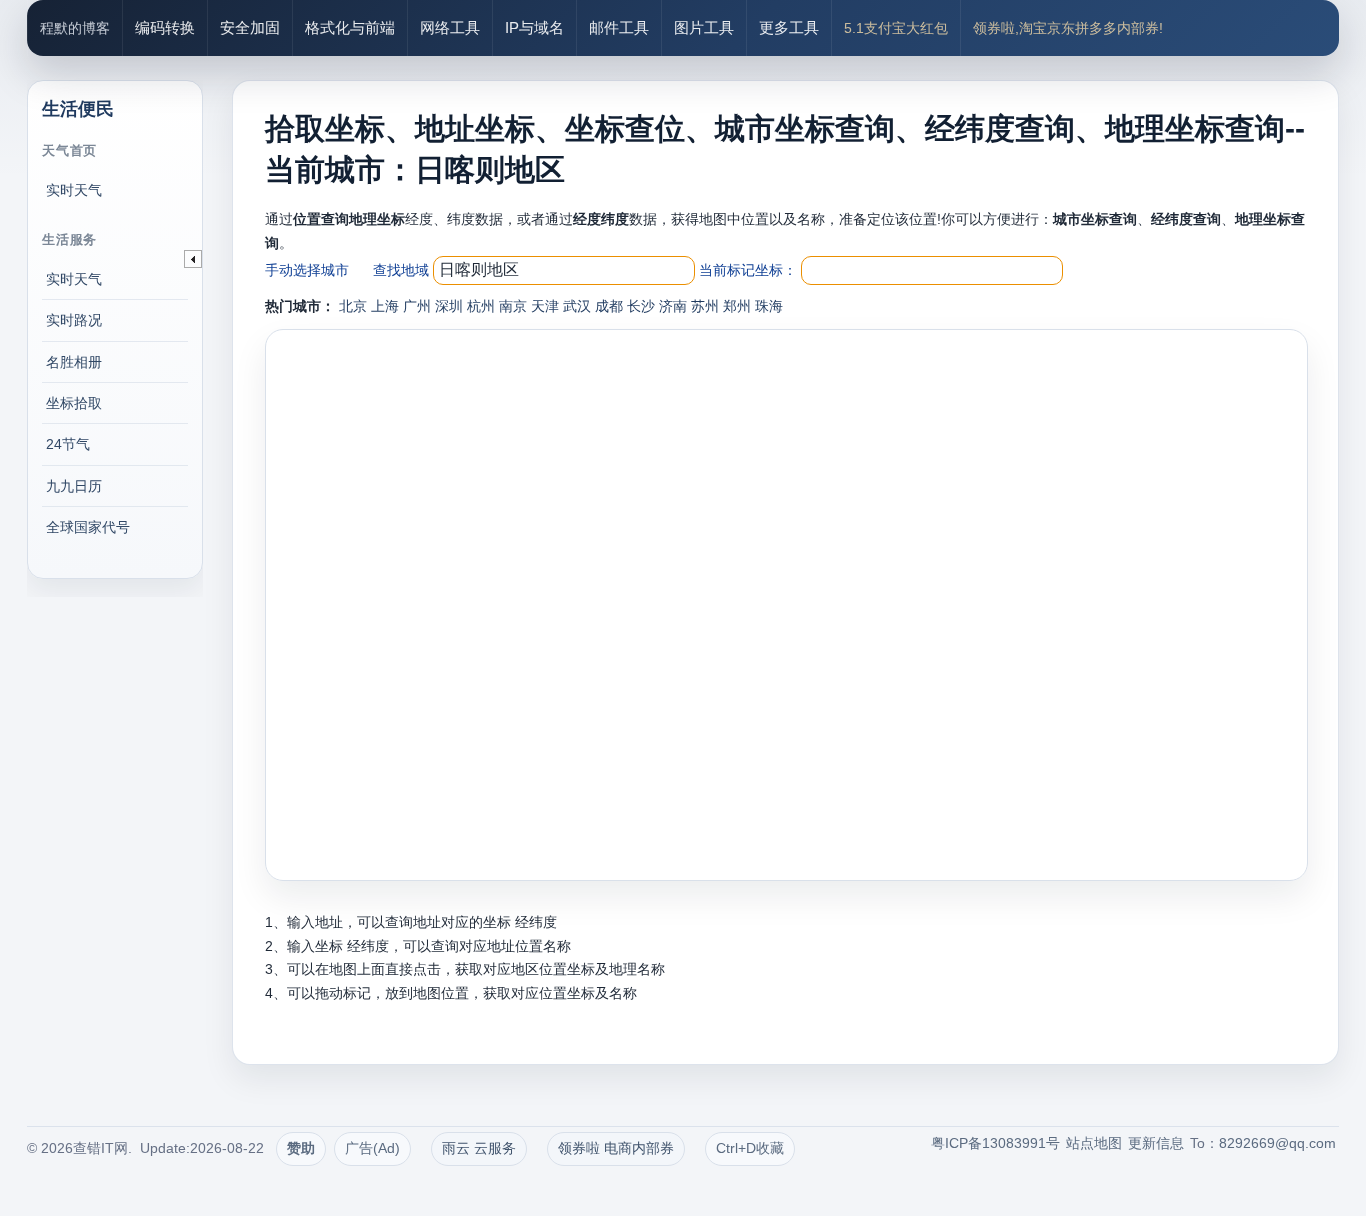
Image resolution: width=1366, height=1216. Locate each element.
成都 (609, 306)
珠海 (769, 306)
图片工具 (704, 27)
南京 (513, 306)
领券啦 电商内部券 (616, 1148)
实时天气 (74, 190)
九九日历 (74, 486)
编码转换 (165, 27)
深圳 (449, 306)
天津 (545, 306)
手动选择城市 (307, 270)
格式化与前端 (350, 27)
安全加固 (250, 27)
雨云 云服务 (479, 1148)
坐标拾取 (74, 403)
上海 (385, 306)
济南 (673, 306)
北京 (353, 306)
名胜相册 (74, 362)
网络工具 (450, 27)
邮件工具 (619, 27)
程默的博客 (75, 28)
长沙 (641, 306)
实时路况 (74, 320)
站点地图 (1094, 1143)
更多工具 (789, 27)
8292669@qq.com (1277, 1143)
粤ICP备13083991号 (995, 1143)
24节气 (68, 444)
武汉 (577, 306)
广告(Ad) (372, 1148)
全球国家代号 (88, 527)
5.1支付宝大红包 (896, 28)
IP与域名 (534, 27)
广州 (417, 306)
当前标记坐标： (748, 270)
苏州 (705, 306)
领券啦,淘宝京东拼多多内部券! (1068, 28)
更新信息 (1156, 1143)
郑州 (737, 306)
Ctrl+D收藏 (750, 1148)
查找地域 (401, 270)
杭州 (481, 306)
